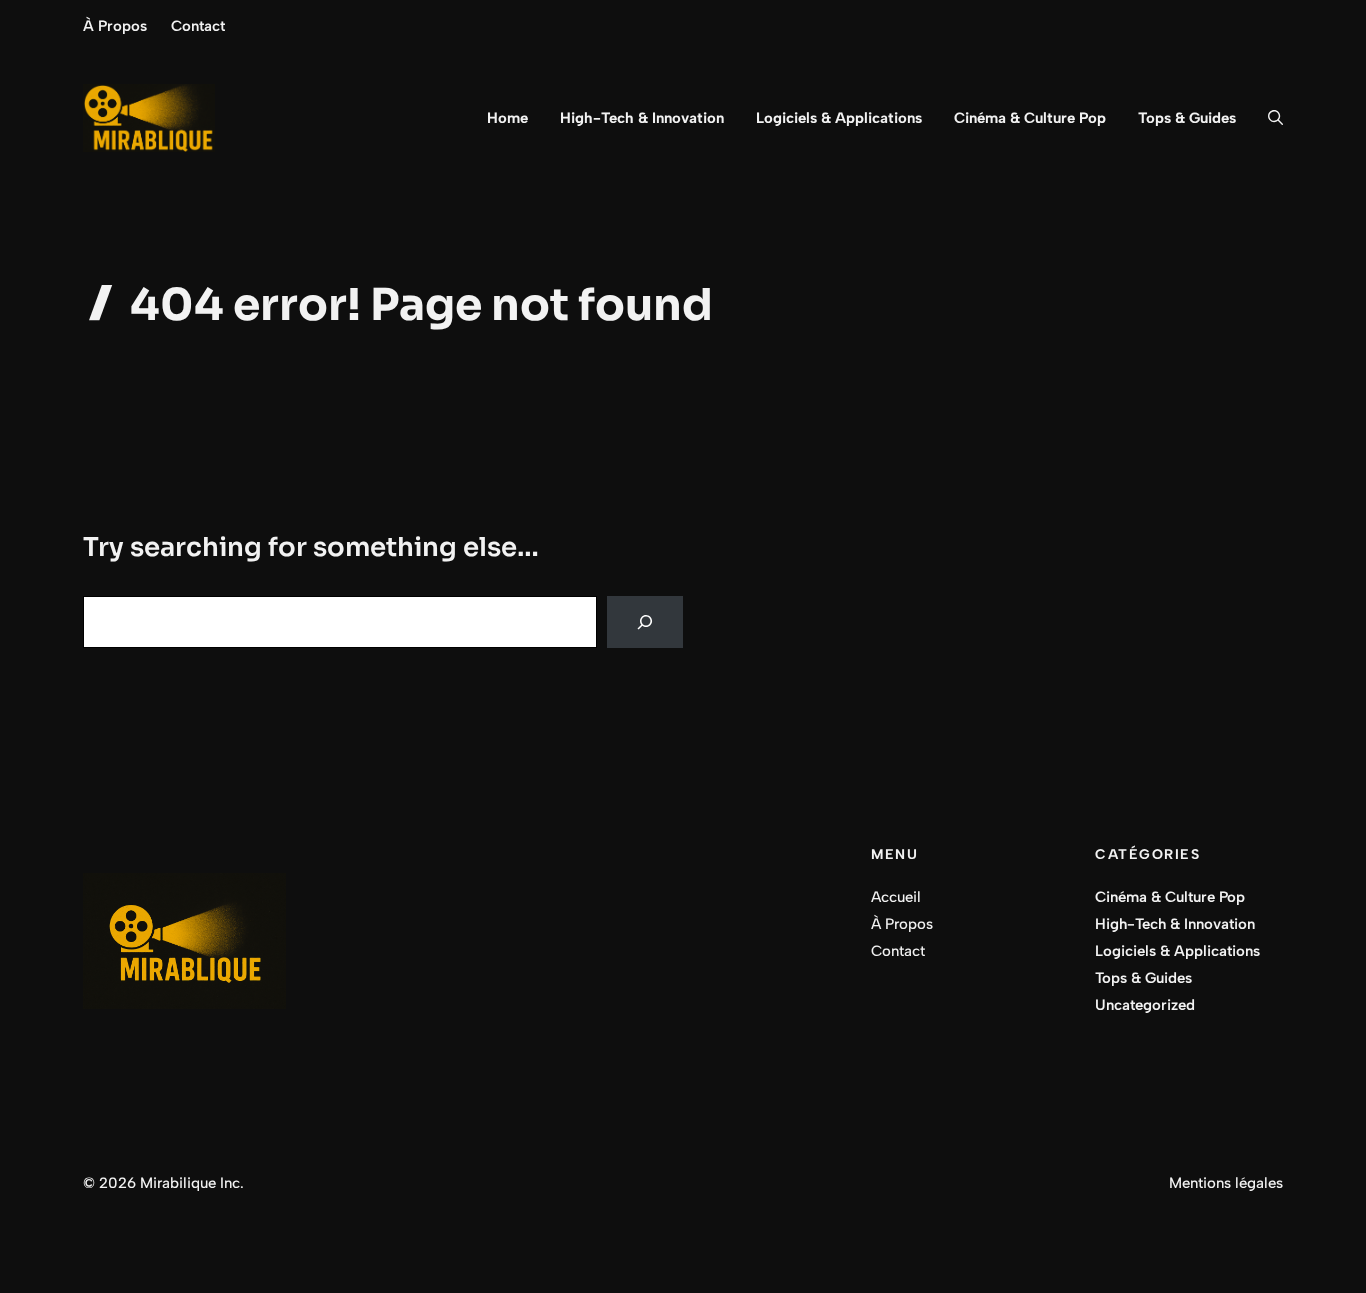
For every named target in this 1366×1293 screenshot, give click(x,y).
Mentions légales (1226, 1183)
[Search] (645, 622)
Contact (198, 26)
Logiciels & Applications (839, 118)
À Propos (115, 26)
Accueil (896, 897)
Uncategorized (1145, 1005)
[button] (1267, 118)
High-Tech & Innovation (642, 118)
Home (507, 118)
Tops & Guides (1187, 118)
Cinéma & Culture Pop (1030, 118)
